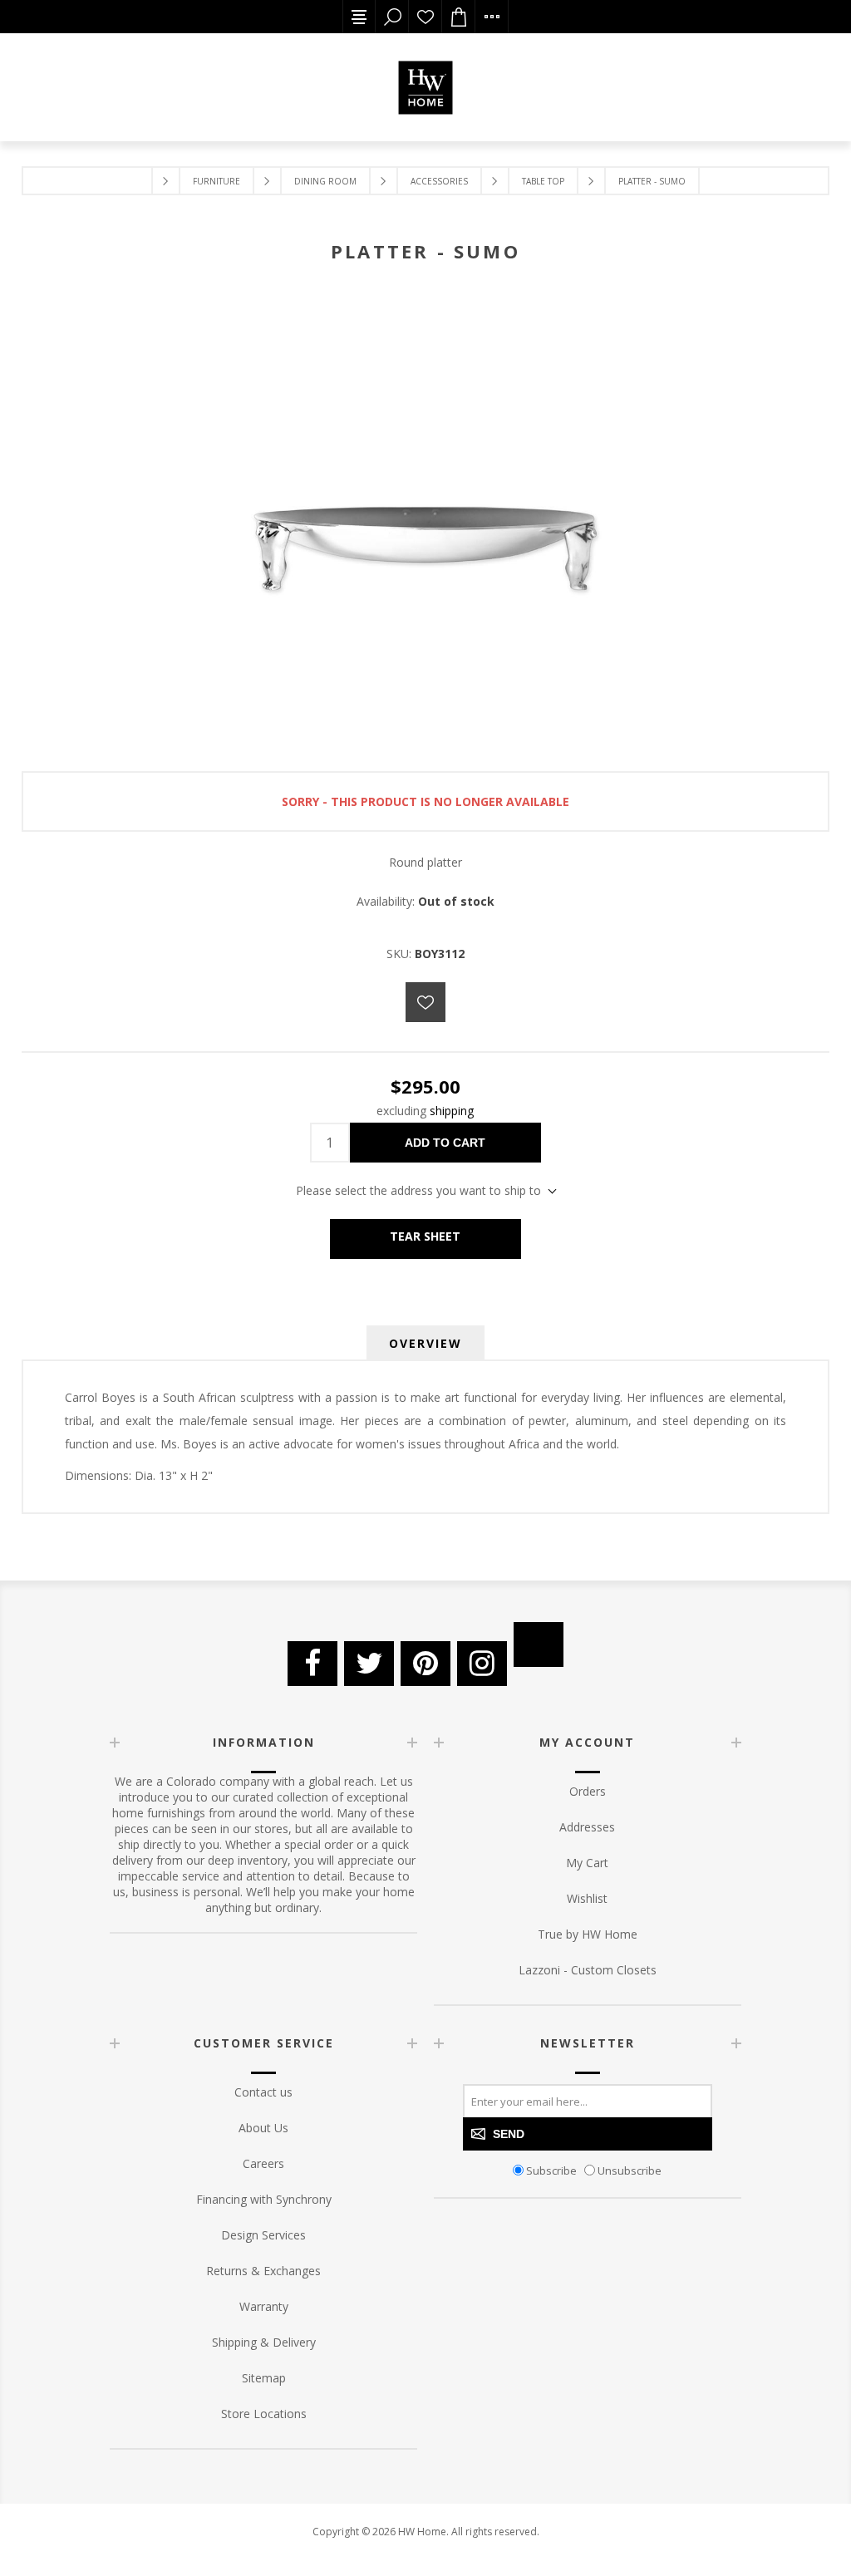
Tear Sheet (425, 1236)
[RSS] (539, 1644)
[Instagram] (482, 1664)
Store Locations (264, 2414)
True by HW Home (588, 1934)
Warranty (264, 2306)
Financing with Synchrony (264, 2199)
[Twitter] (369, 1664)
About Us (263, 2128)
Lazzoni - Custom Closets (588, 1970)
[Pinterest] (425, 1664)
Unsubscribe (630, 2170)
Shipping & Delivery (264, 2342)
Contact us (263, 2092)
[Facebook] (312, 1664)
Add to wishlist (425, 1002)
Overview (425, 1343)
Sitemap (264, 2378)
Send (509, 2134)
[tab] (425, 1343)
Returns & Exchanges (263, 2271)
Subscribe (551, 2170)
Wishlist (425, 17)
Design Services (263, 2235)
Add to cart (445, 1143)
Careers (263, 2163)
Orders (588, 1791)
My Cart (587, 1863)
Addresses (587, 1827)
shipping (452, 1111)
